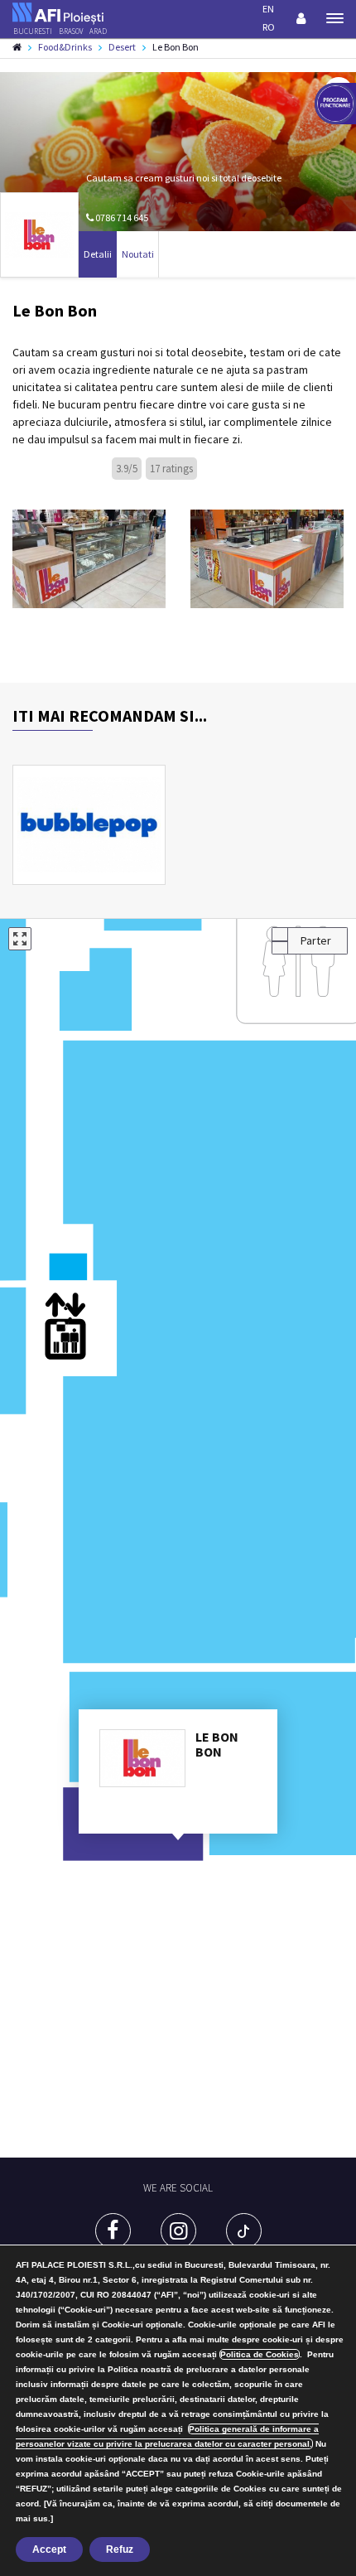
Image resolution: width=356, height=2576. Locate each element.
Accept (49, 2549)
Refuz (120, 2549)
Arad (98, 31)
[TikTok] (244, 2231)
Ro (269, 27)
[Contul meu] (301, 18)
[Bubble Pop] (89, 825)
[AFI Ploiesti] (58, 13)
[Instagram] (178, 2231)
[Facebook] (113, 2231)
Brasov (71, 31)
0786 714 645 (121, 217)
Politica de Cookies (260, 2354)
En (268, 9)
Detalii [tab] (98, 254)
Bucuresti (33, 31)
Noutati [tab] (138, 254)
